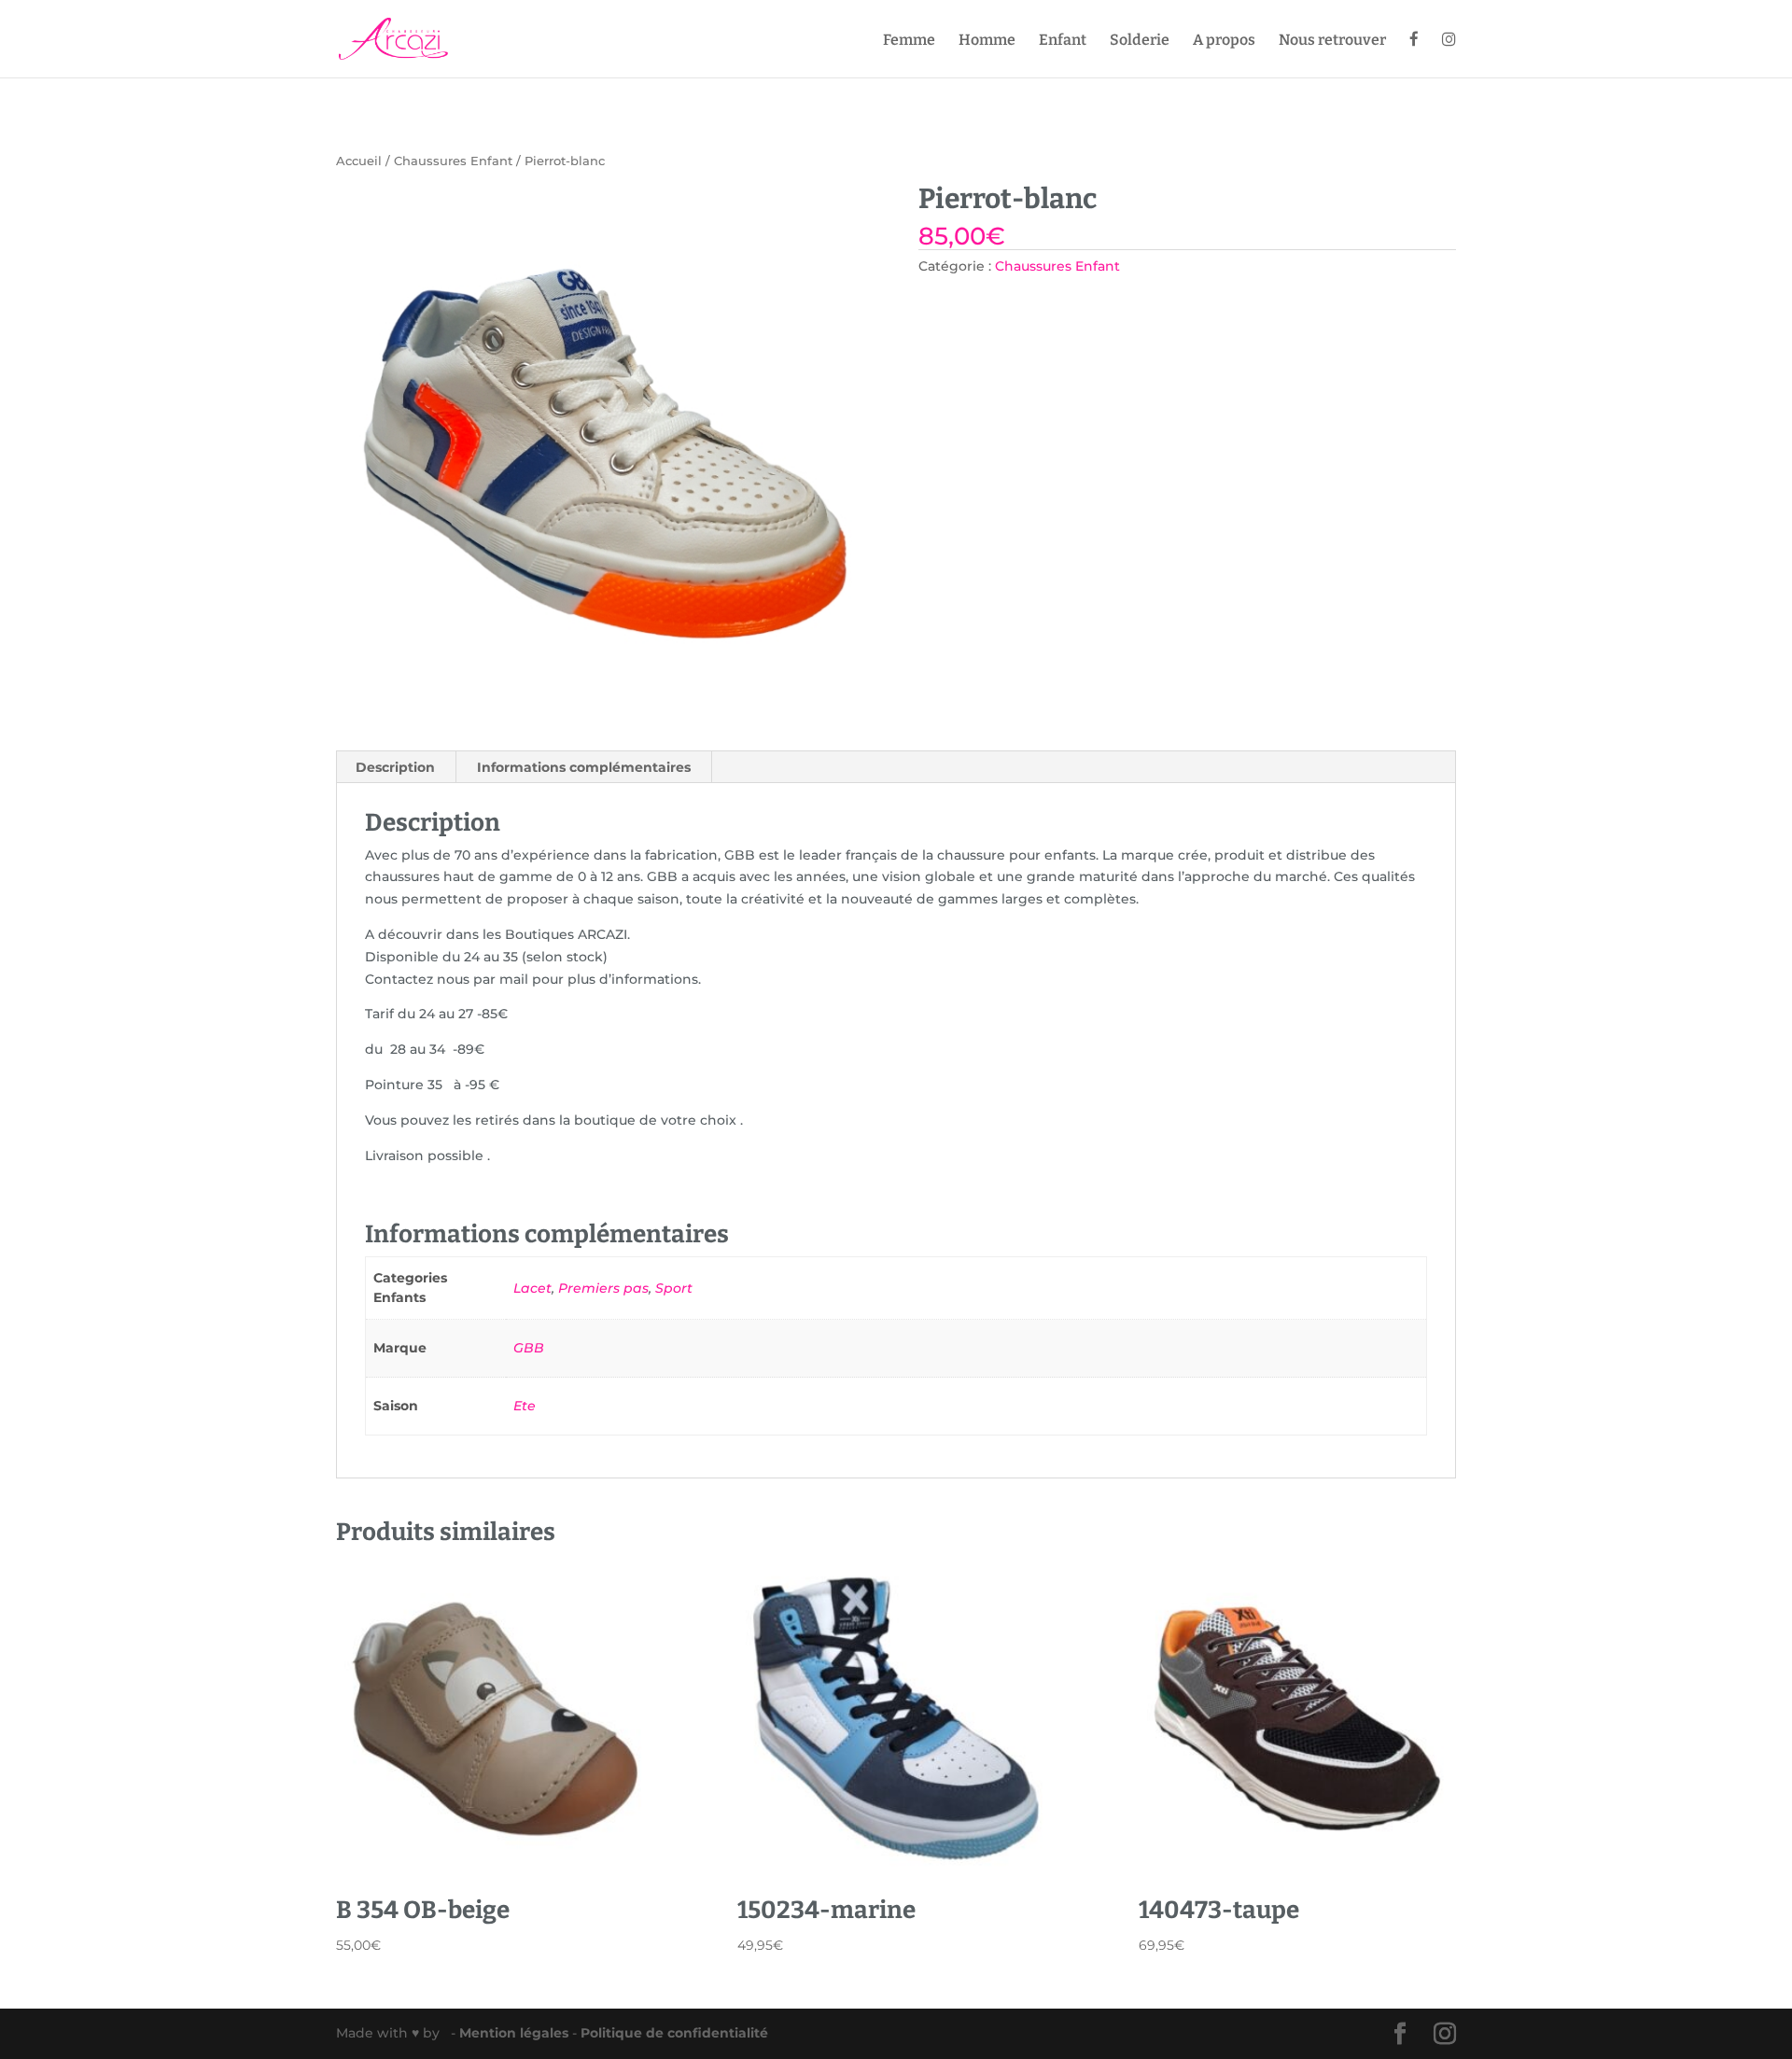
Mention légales (516, 2033)
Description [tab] (395, 767)
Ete (525, 1406)
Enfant (1063, 41)
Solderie (1140, 41)
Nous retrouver (1332, 41)
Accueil (359, 161)
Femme (909, 41)
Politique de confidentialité (674, 2033)
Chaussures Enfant (453, 161)
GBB (529, 1348)
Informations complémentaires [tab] (584, 767)
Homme (987, 41)
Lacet (532, 1288)
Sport (674, 1288)
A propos (1224, 41)
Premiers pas (603, 1288)
